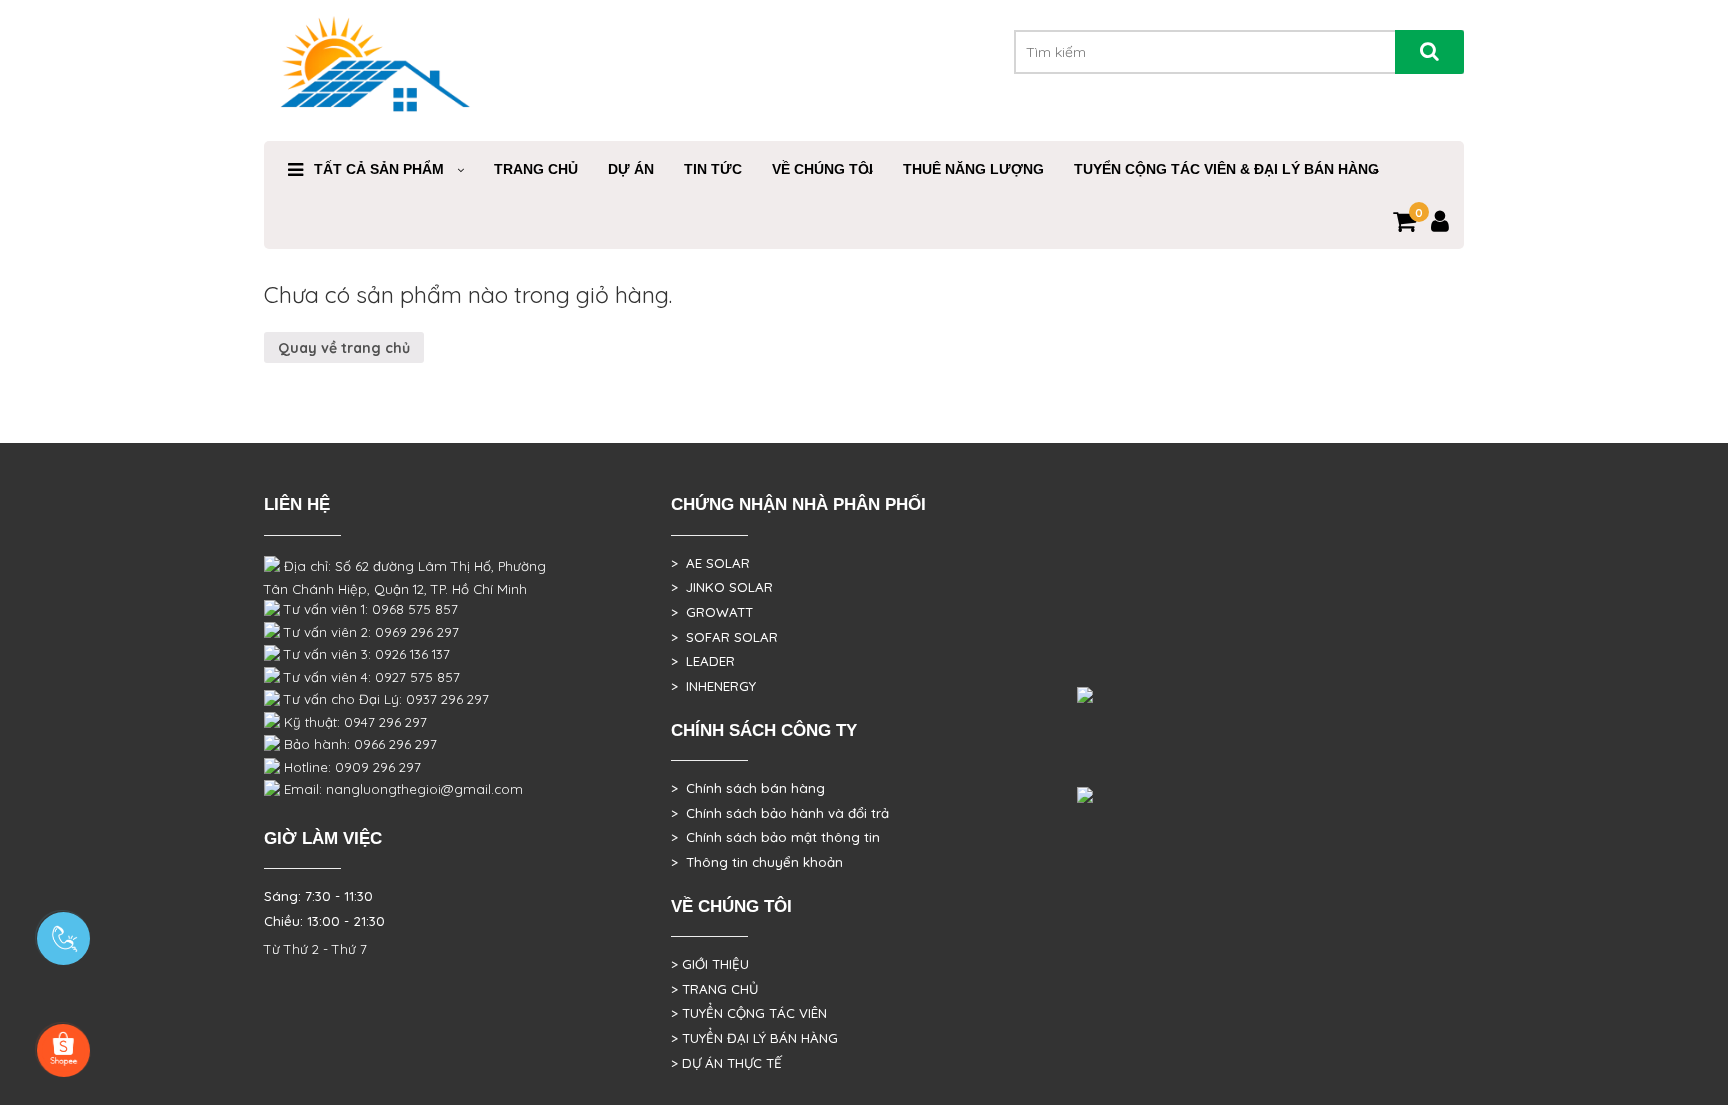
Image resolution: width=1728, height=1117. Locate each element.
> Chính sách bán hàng (748, 788)
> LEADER (703, 661)
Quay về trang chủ (344, 348)
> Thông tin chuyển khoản (757, 862)
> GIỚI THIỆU (710, 964)
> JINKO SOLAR (722, 587)
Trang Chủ (536, 169)
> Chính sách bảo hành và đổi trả (780, 813)
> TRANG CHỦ (714, 989)
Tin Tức (713, 169)
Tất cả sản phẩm (379, 169)
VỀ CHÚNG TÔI (822, 169)
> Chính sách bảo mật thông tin (775, 837)
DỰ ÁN (631, 169)
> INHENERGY (713, 686)
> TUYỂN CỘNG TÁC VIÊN (749, 1013)
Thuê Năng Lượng (973, 169)
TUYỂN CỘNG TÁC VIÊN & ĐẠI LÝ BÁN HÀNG (1226, 169)
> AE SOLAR (710, 563)
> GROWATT (712, 612)
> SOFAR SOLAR (724, 637)
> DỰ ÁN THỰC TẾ (726, 1063)
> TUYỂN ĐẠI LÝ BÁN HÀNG (754, 1038)
